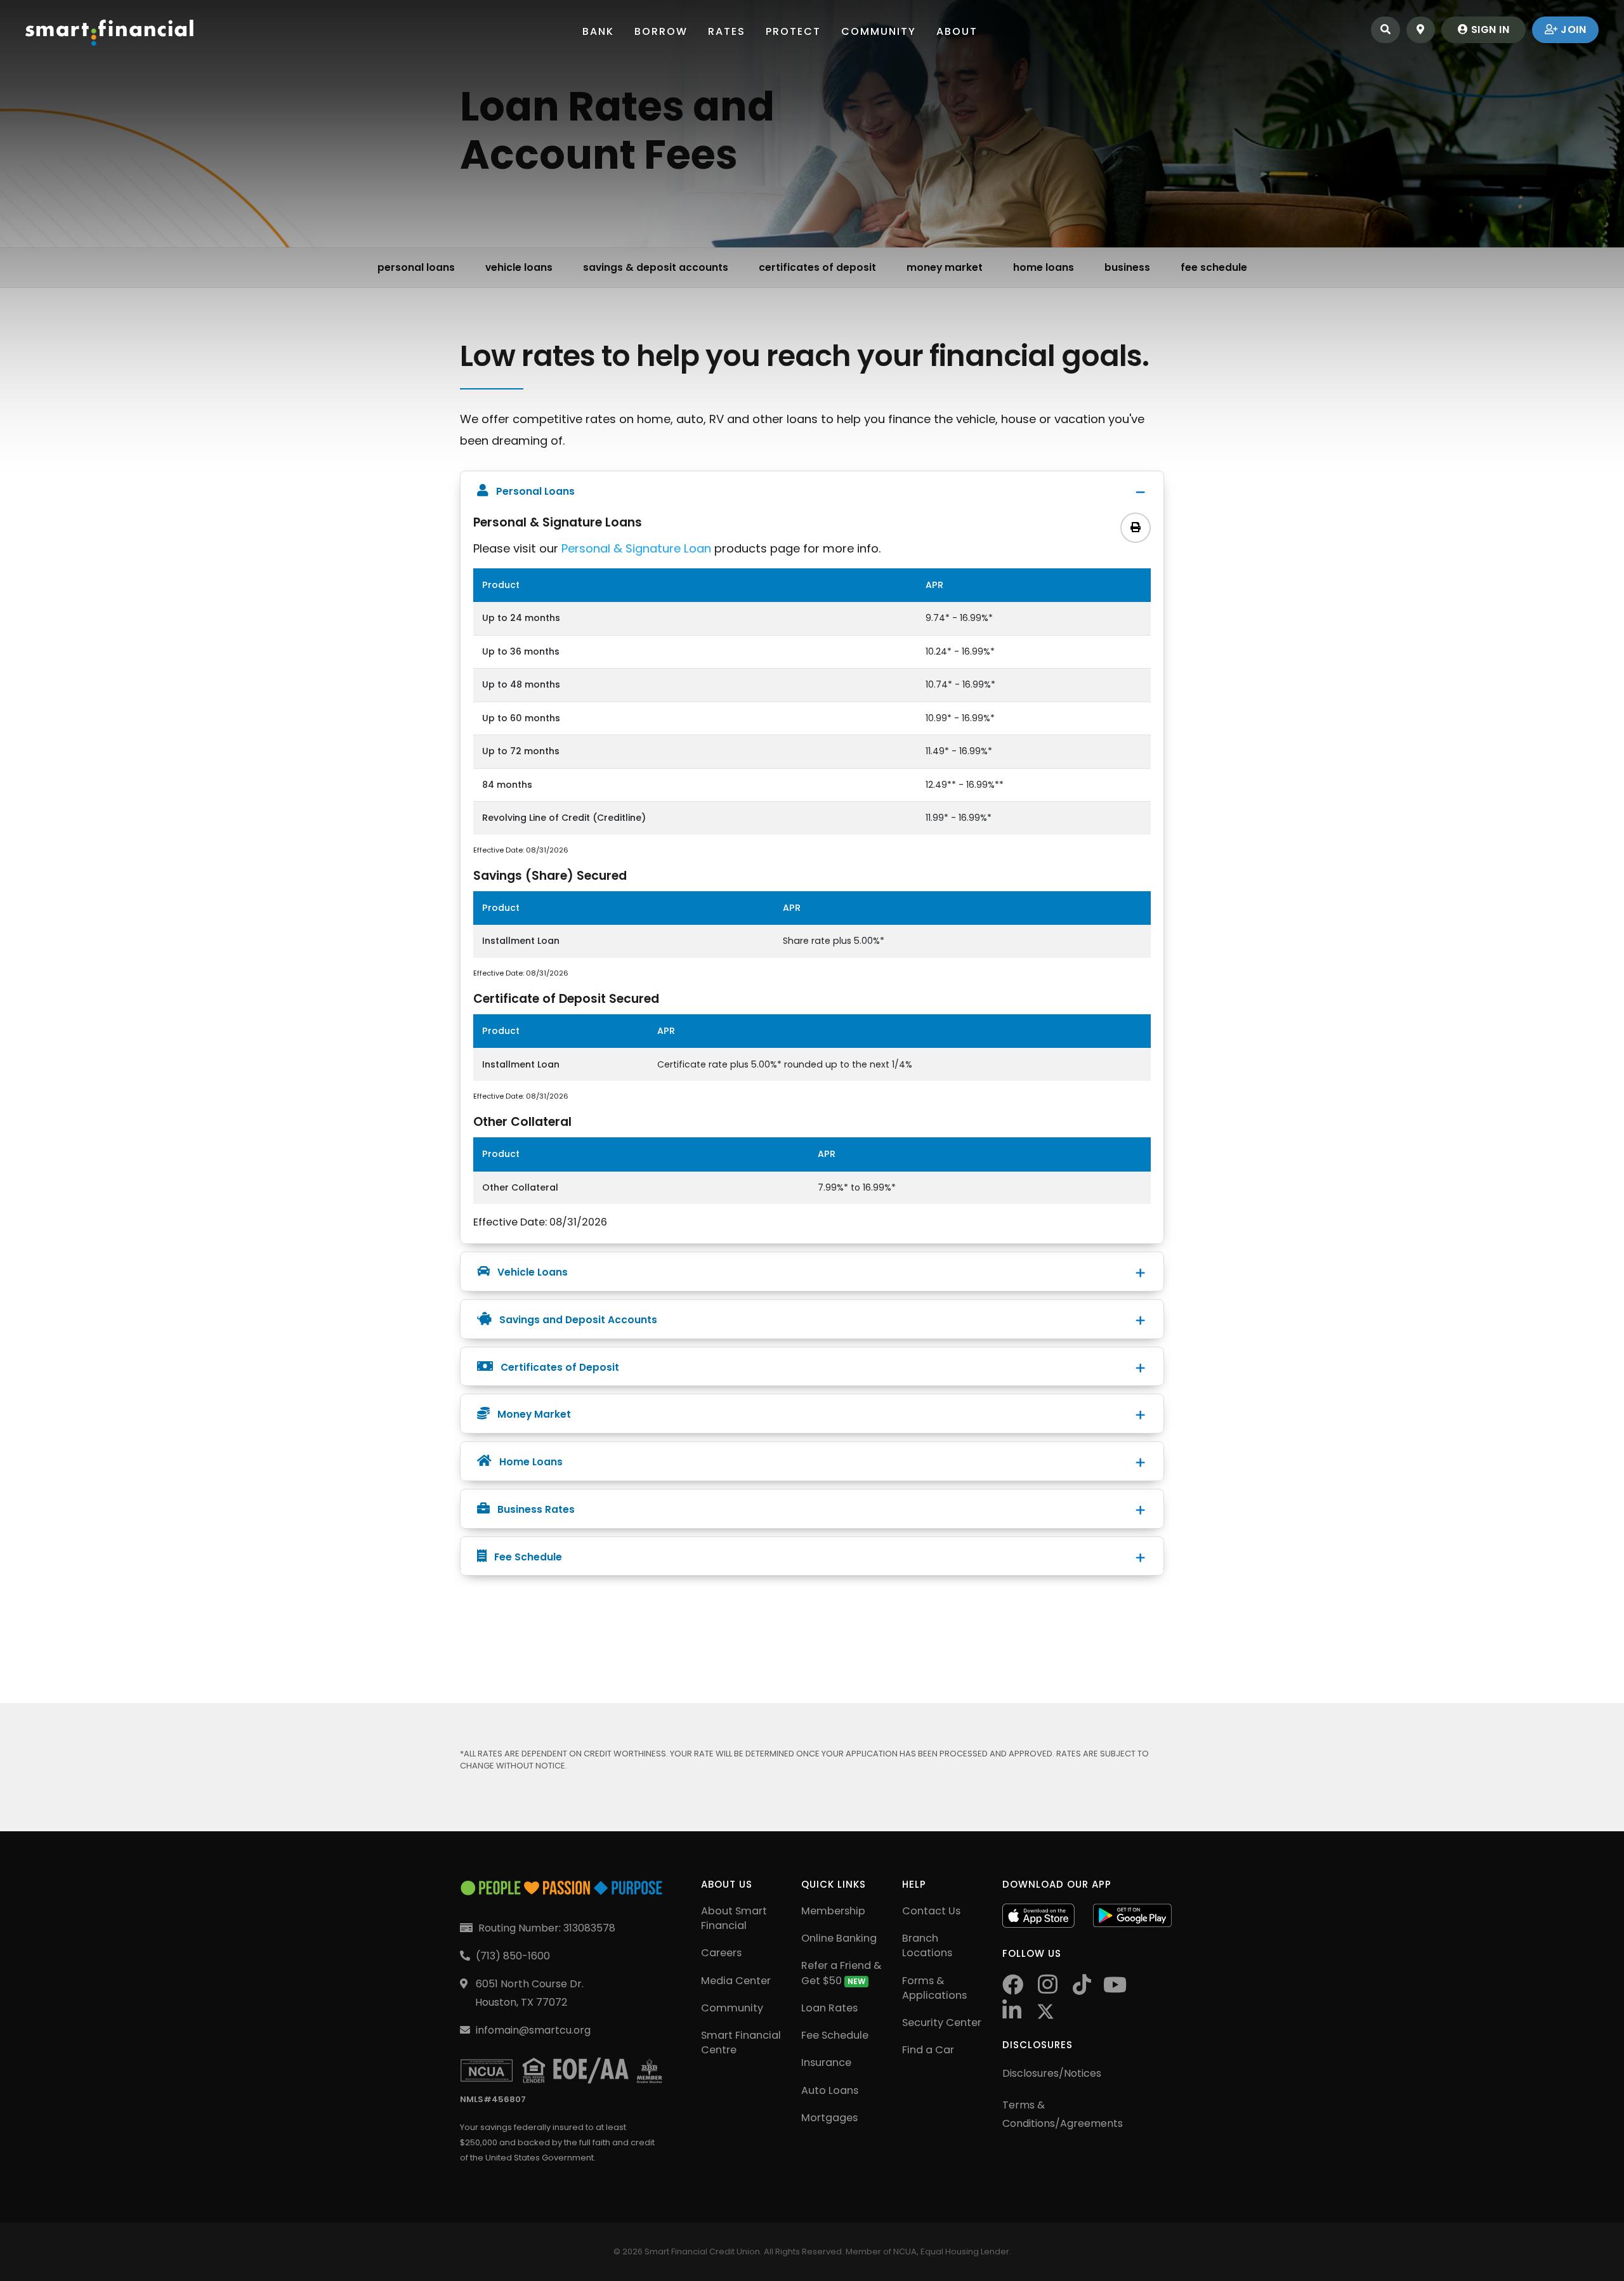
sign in (1489, 29)
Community (879, 31)
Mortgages (829, 2118)
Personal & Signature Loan (636, 548)
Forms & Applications (934, 1988)
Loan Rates (829, 2008)
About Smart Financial (734, 1918)
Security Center (942, 2023)
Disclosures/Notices (1052, 2073)
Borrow (661, 31)
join (1572, 29)
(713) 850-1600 (513, 1956)
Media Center (736, 1981)
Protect (793, 31)
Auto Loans (830, 2090)
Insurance (826, 2062)
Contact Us (931, 1911)
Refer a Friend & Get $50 (841, 1973)
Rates (727, 31)
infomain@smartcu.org (533, 2030)
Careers (721, 1953)
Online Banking (839, 1938)
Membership (833, 1911)
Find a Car (928, 2050)
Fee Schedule (835, 2035)
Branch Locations (927, 1945)
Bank (598, 31)
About (957, 31)
